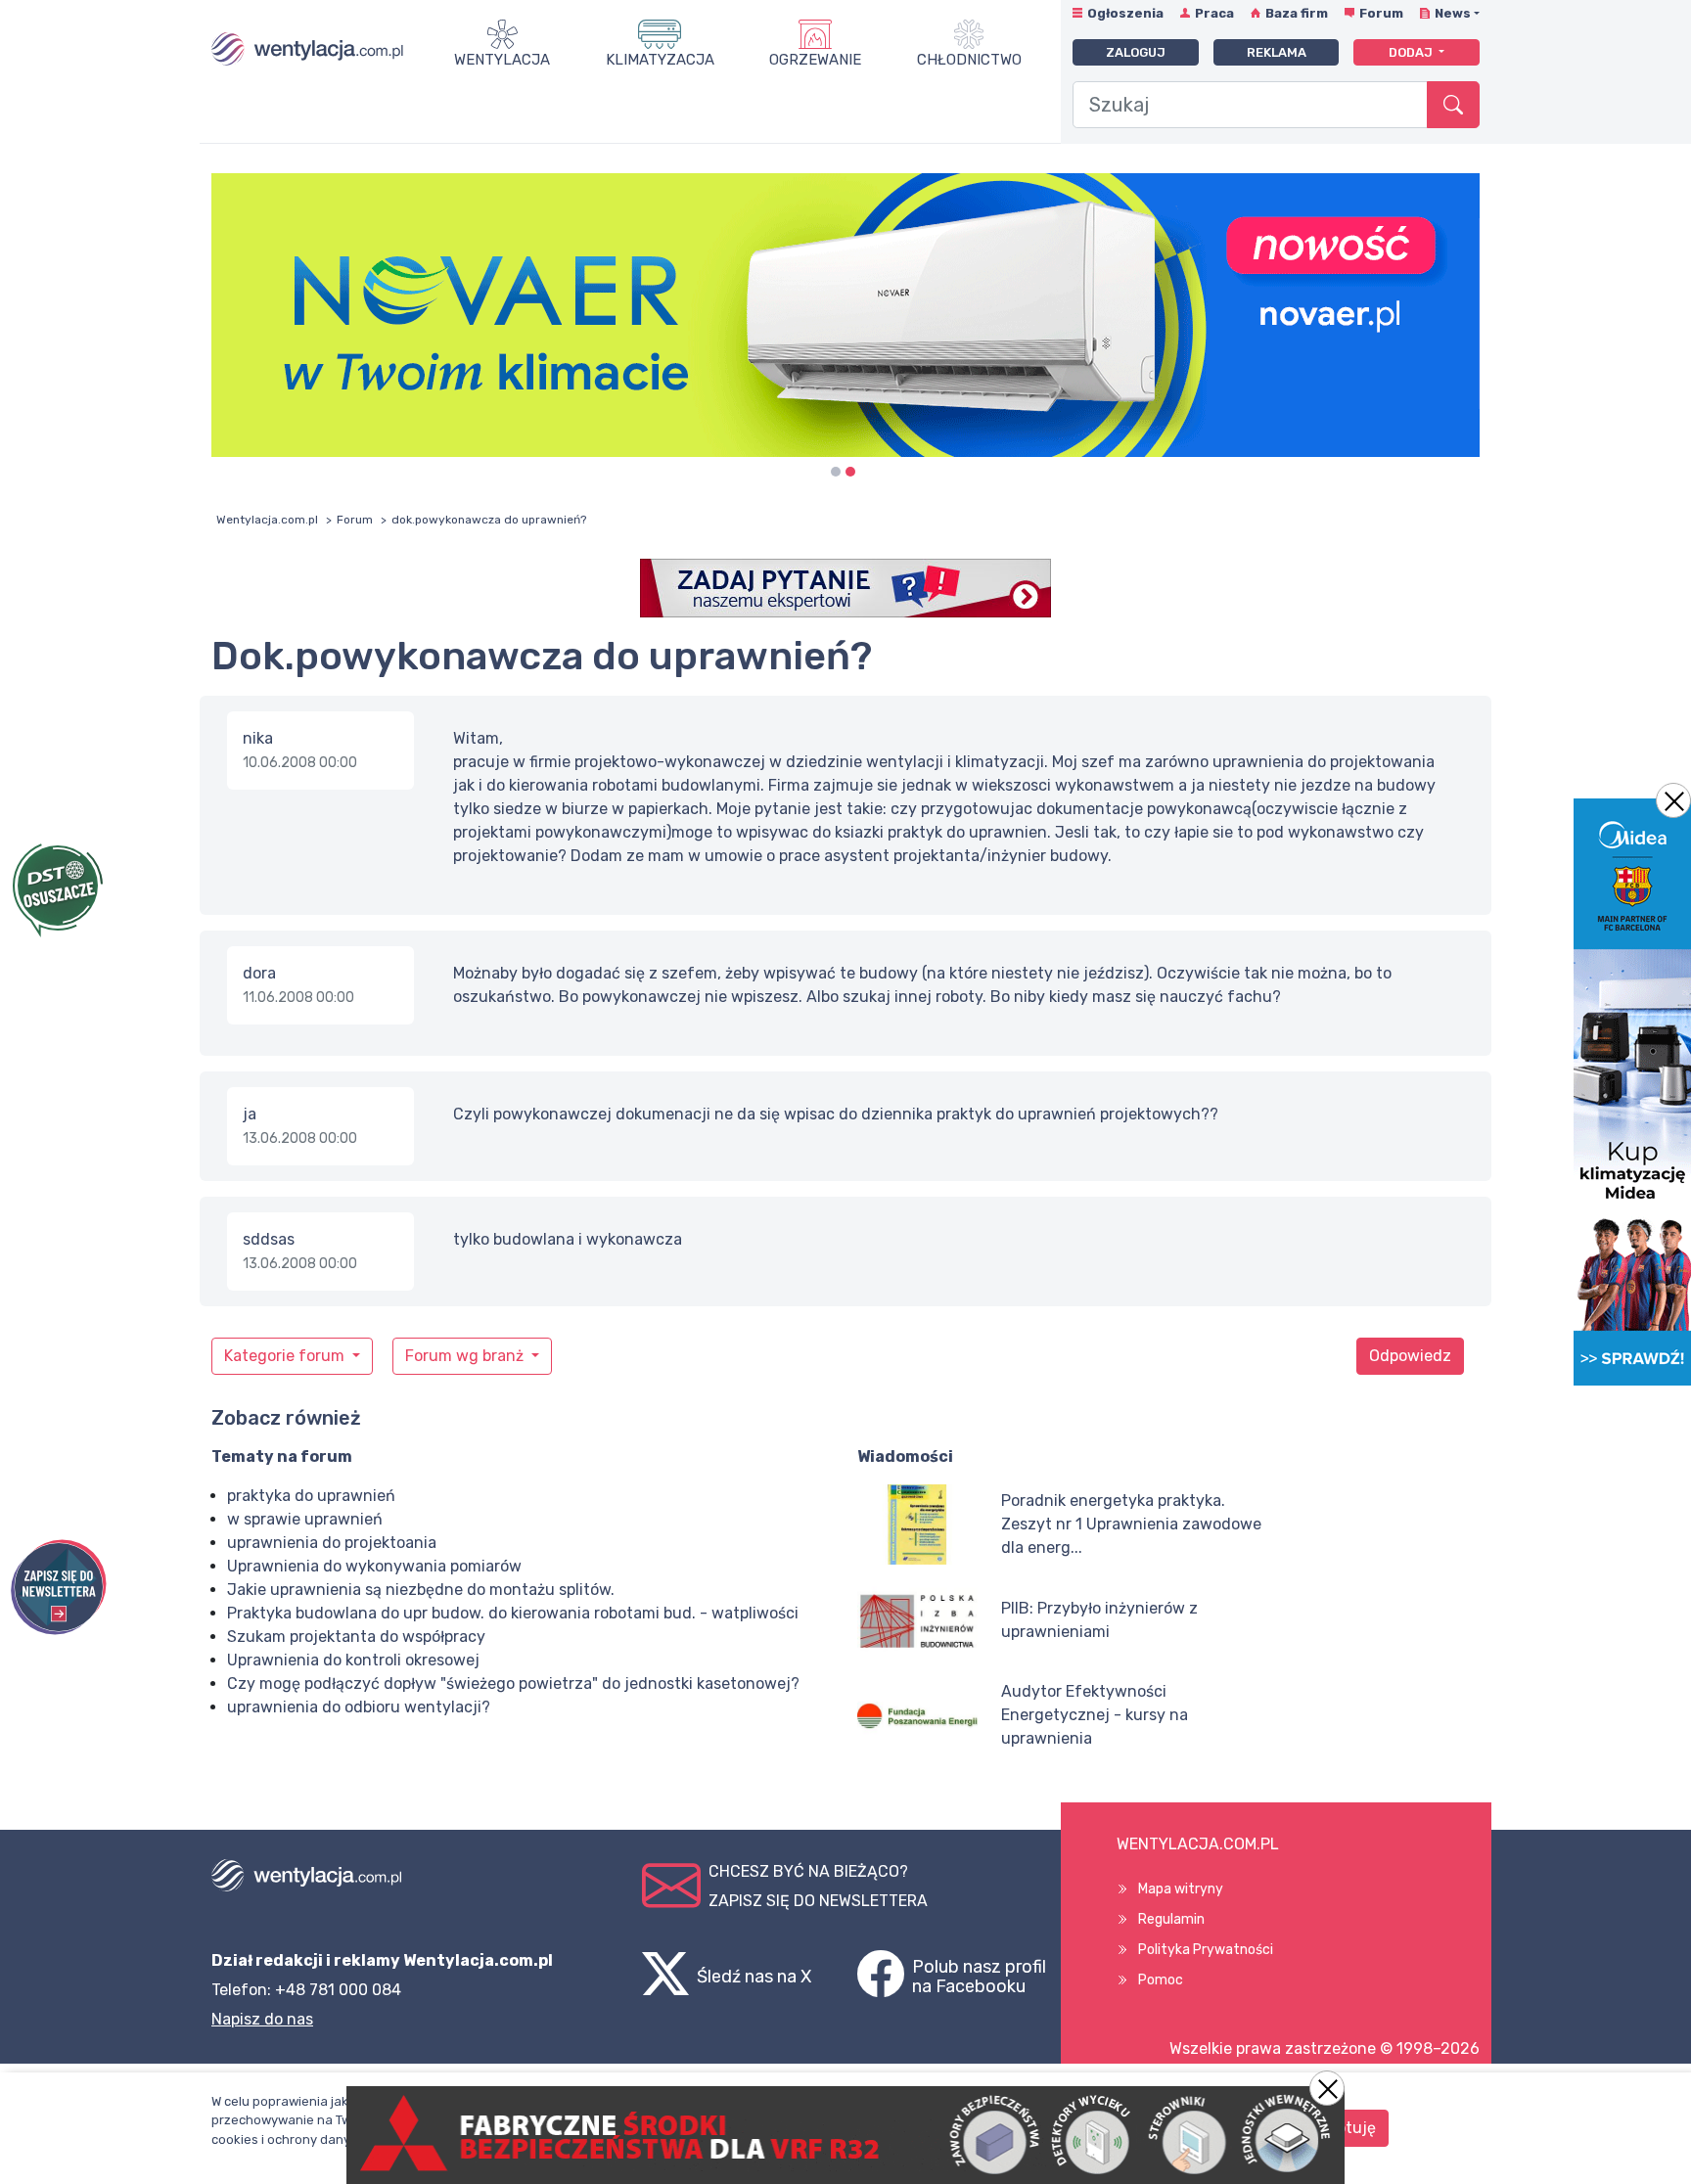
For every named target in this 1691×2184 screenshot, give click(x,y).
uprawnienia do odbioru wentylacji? (359, 1707)
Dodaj (1412, 52)
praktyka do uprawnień (311, 1496)
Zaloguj (1136, 52)
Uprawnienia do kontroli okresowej (353, 1660)
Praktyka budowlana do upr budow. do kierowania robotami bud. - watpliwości (513, 1613)
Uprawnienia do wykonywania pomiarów (374, 1566)
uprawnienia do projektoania (332, 1543)
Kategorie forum (286, 1356)
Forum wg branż (466, 1356)
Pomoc (1161, 1980)
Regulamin (1171, 1919)
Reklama (1277, 52)
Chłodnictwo (969, 60)
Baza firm (1297, 13)
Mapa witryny (1181, 1889)
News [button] (1453, 13)
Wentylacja (502, 60)
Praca (1214, 13)
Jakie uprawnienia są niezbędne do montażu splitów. (421, 1590)
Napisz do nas (262, 2019)
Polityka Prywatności (1206, 1950)
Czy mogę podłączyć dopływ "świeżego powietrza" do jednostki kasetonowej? (513, 1683)
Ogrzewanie (815, 60)
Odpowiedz (1410, 1356)
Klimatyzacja (660, 60)
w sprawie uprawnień (305, 1519)
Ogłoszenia (1125, 13)
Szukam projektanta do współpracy (356, 1637)
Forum (1381, 13)
